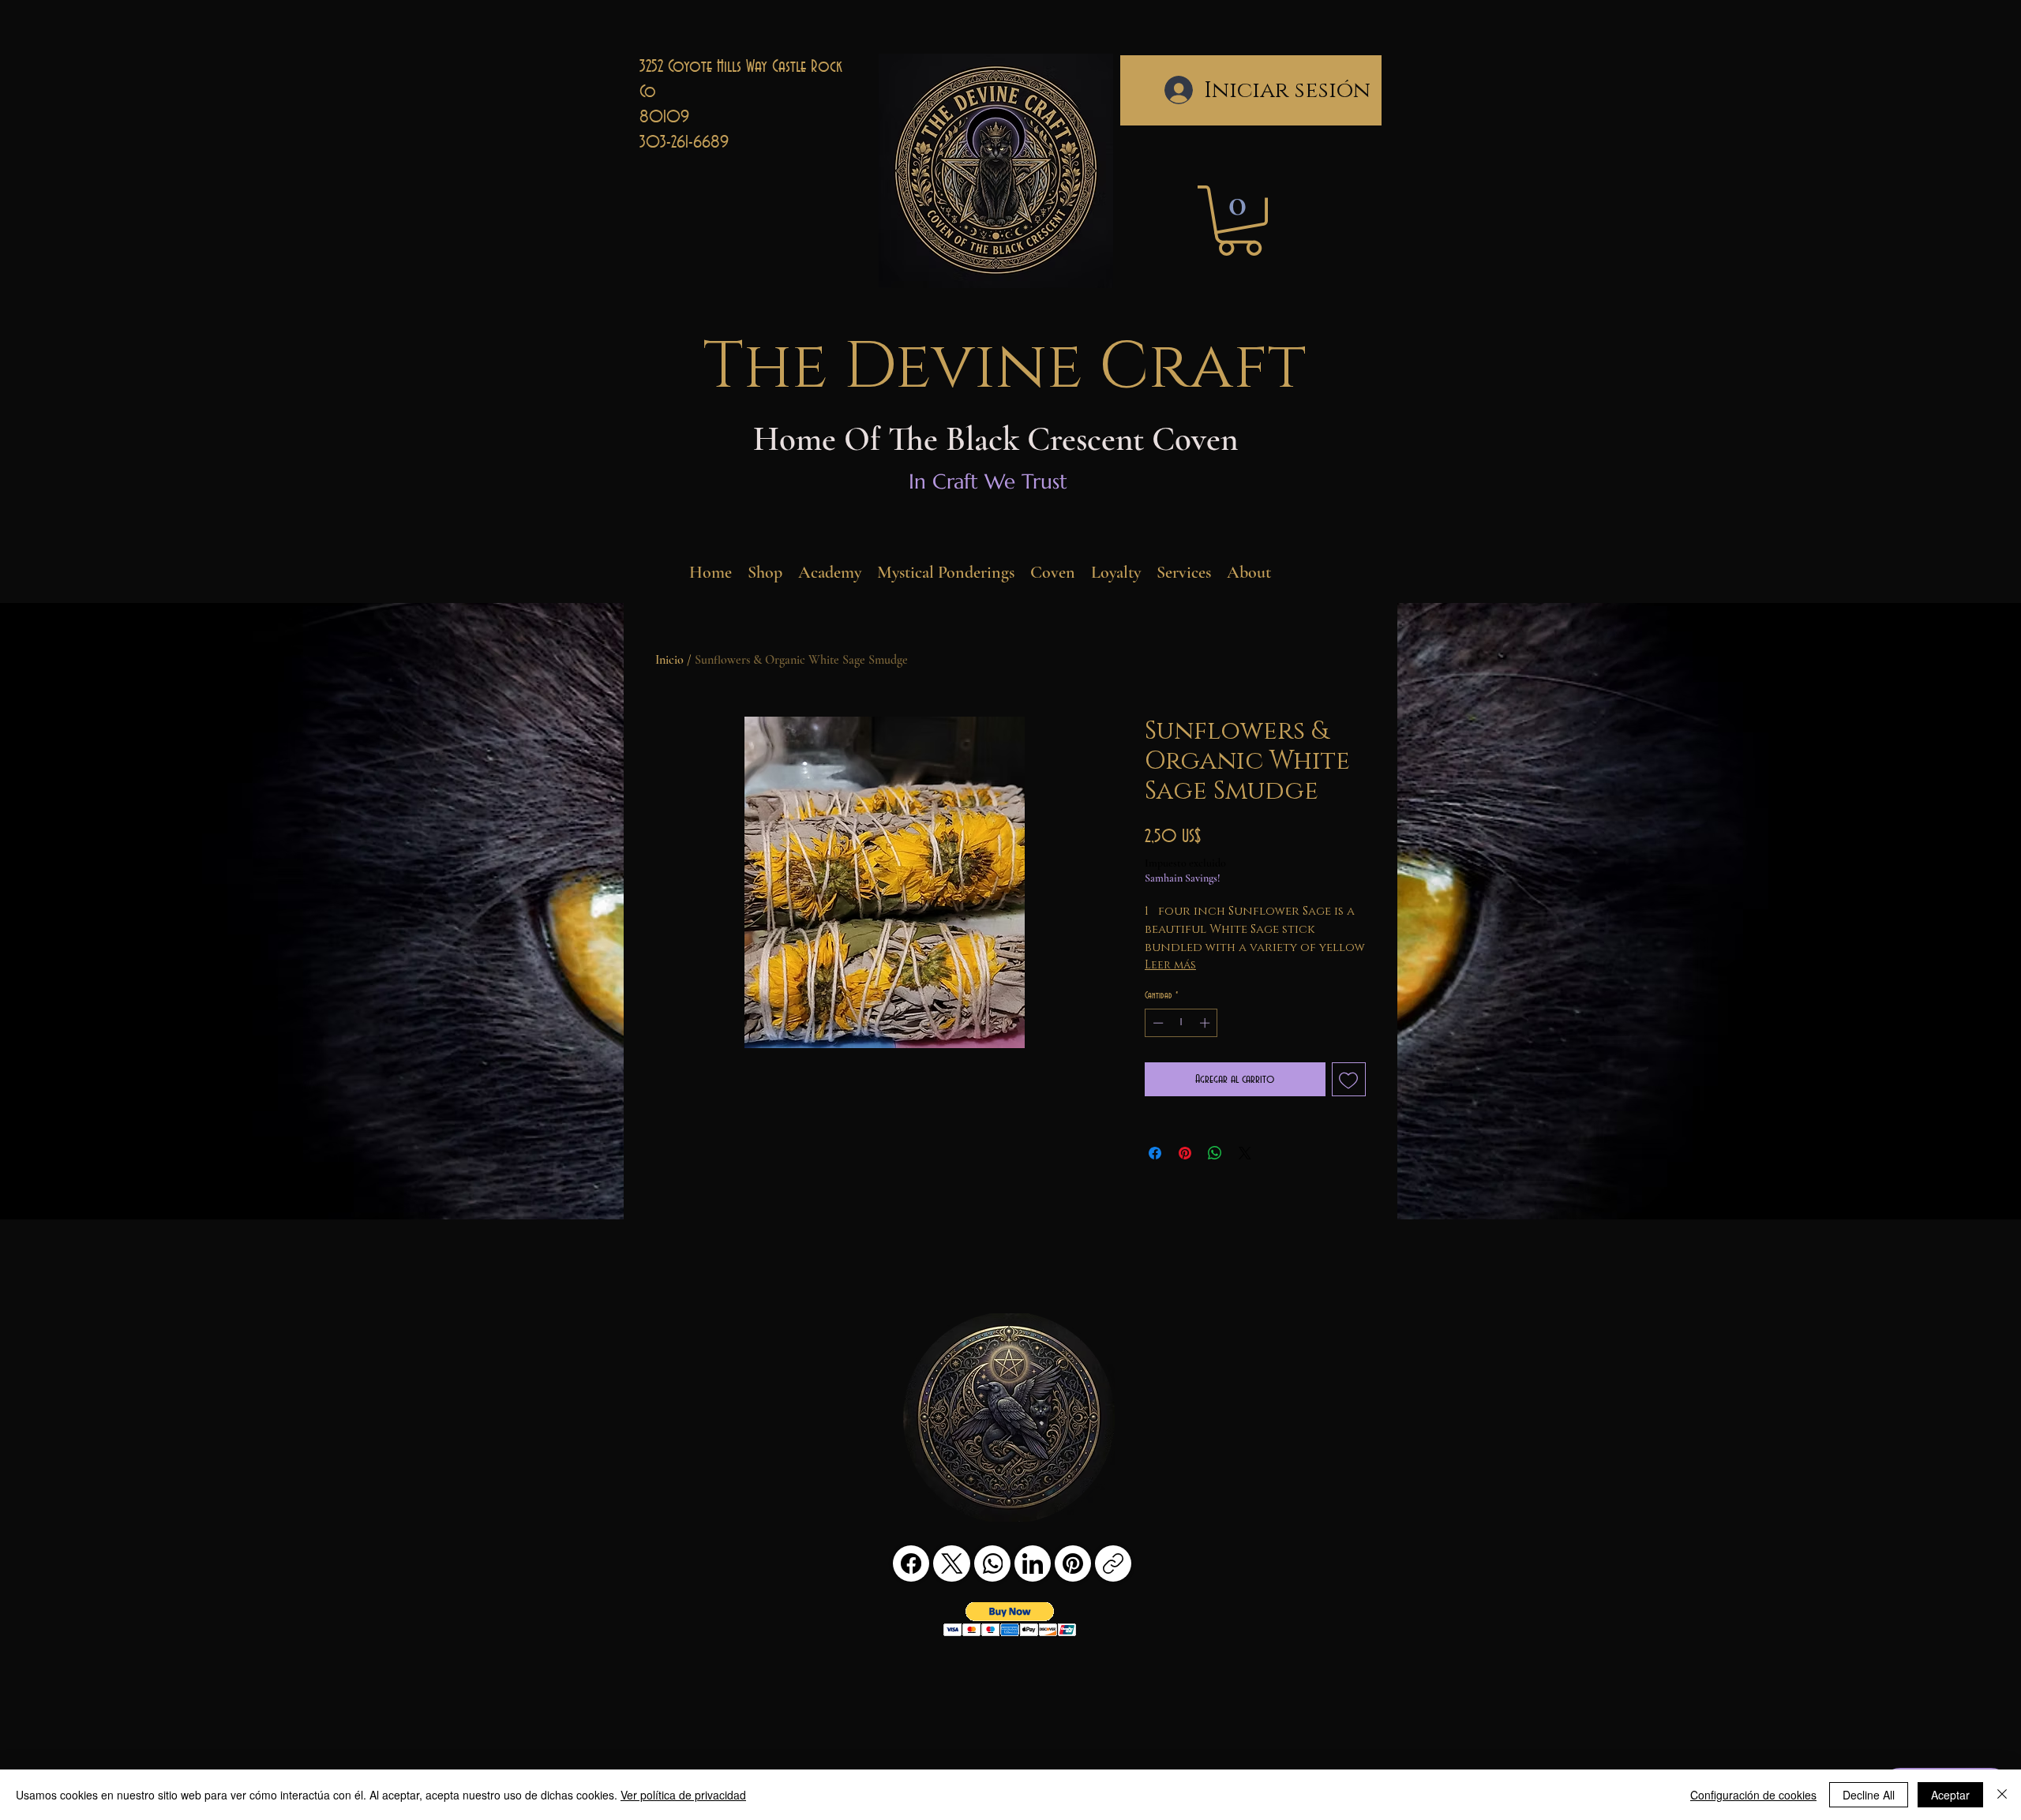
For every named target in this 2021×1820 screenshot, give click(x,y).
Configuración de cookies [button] (1753, 1795)
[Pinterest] (1073, 1563)
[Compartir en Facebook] (1155, 1153)
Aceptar (1950, 1795)
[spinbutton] (1181, 1023)
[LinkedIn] (1033, 1563)
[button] (1239, 221)
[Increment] (1206, 1023)
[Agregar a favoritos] (1349, 1080)
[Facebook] (911, 1563)
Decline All (1869, 1795)
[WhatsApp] (992, 1563)
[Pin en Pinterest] (1185, 1153)
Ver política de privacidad (683, 1795)
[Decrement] (1157, 1023)
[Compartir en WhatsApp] (1215, 1153)
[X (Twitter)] (952, 1563)
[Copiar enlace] (1113, 1563)
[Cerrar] (2002, 1795)
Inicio (669, 660)
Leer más (1170, 965)
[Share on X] (1245, 1153)
